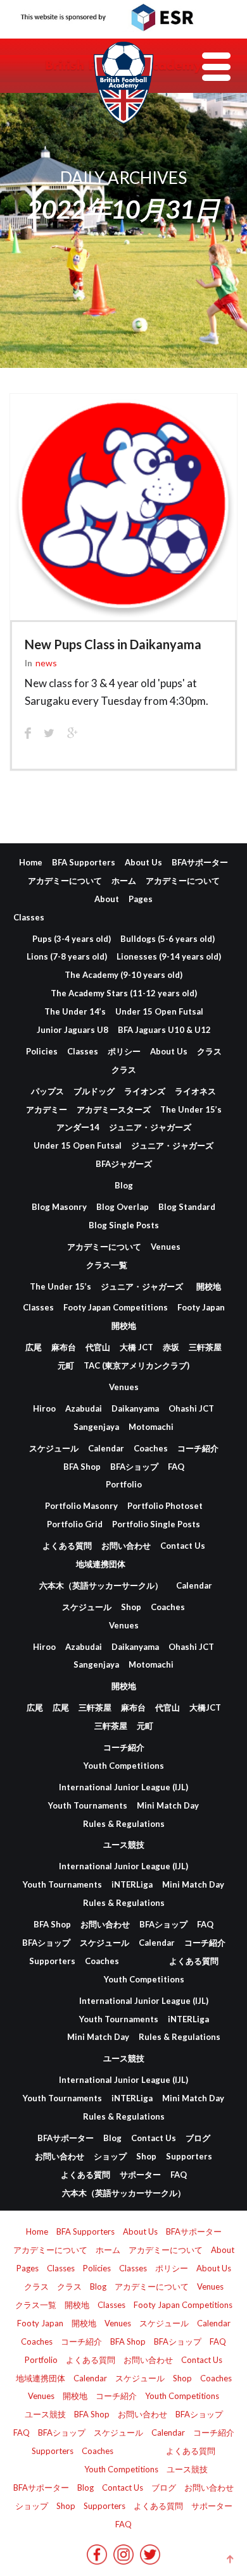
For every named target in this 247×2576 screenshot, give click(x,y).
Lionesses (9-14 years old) (169, 956)
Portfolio (124, 1484)
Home (31, 862)
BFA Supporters (84, 862)
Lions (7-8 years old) (67, 956)
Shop (131, 1607)
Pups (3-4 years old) (72, 939)
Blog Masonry (59, 1207)
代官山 (98, 1347)
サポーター (140, 2175)
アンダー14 (78, 1127)
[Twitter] (150, 2559)
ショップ (110, 2156)
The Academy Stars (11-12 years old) (124, 993)
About (107, 899)
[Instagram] (123, 2559)
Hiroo (44, 1408)
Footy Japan (201, 1307)
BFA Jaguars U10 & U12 (164, 1030)
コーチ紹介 (198, 1448)
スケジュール (54, 1448)
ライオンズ (145, 1091)
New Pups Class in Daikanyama (113, 644)
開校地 (209, 1286)
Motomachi (151, 1427)
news (46, 663)
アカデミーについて (65, 881)
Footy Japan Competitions (116, 1307)
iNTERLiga (132, 1884)
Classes (29, 917)
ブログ (198, 2138)
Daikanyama (135, 1408)
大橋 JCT (136, 1347)
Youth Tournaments (88, 1805)
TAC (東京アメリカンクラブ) (136, 1365)
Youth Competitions (124, 1766)
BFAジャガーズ (124, 1164)
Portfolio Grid (75, 1524)
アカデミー (47, 1109)
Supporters (52, 1961)
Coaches (151, 1448)
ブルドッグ (94, 1091)
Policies (42, 1051)
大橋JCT (205, 1707)
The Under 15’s (191, 1109)
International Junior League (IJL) (123, 1787)
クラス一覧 (107, 1265)
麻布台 (64, 1347)
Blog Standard (187, 1207)
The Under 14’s (75, 1011)
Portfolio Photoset (165, 1506)
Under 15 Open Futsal (159, 1011)
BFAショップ (134, 1467)
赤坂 (171, 1347)
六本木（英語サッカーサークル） (101, 1585)
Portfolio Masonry (81, 1506)
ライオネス (195, 1091)
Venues (166, 1247)
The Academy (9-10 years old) (123, 975)
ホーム (124, 881)
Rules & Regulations (124, 1824)
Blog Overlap (123, 1207)
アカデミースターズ (114, 1109)
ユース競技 (124, 1845)
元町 (66, 1365)
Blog (124, 1185)
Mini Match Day (168, 1805)
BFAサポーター (200, 862)
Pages (141, 899)
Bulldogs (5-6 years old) (168, 939)
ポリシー (124, 1051)
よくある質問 (67, 1546)
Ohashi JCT (191, 1408)
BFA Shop (82, 1467)
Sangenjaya (96, 1427)
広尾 (34, 1347)
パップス (47, 1091)
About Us (143, 862)
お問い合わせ (126, 1546)
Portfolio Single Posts (156, 1524)
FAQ (176, 1467)
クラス (209, 1051)
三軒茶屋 (205, 1347)
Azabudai (84, 1408)
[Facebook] (97, 2559)
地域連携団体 (101, 1564)
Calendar (106, 1448)
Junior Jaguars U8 (73, 1030)
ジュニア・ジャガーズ (150, 1127)
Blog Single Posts (124, 1225)
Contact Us (183, 1546)
